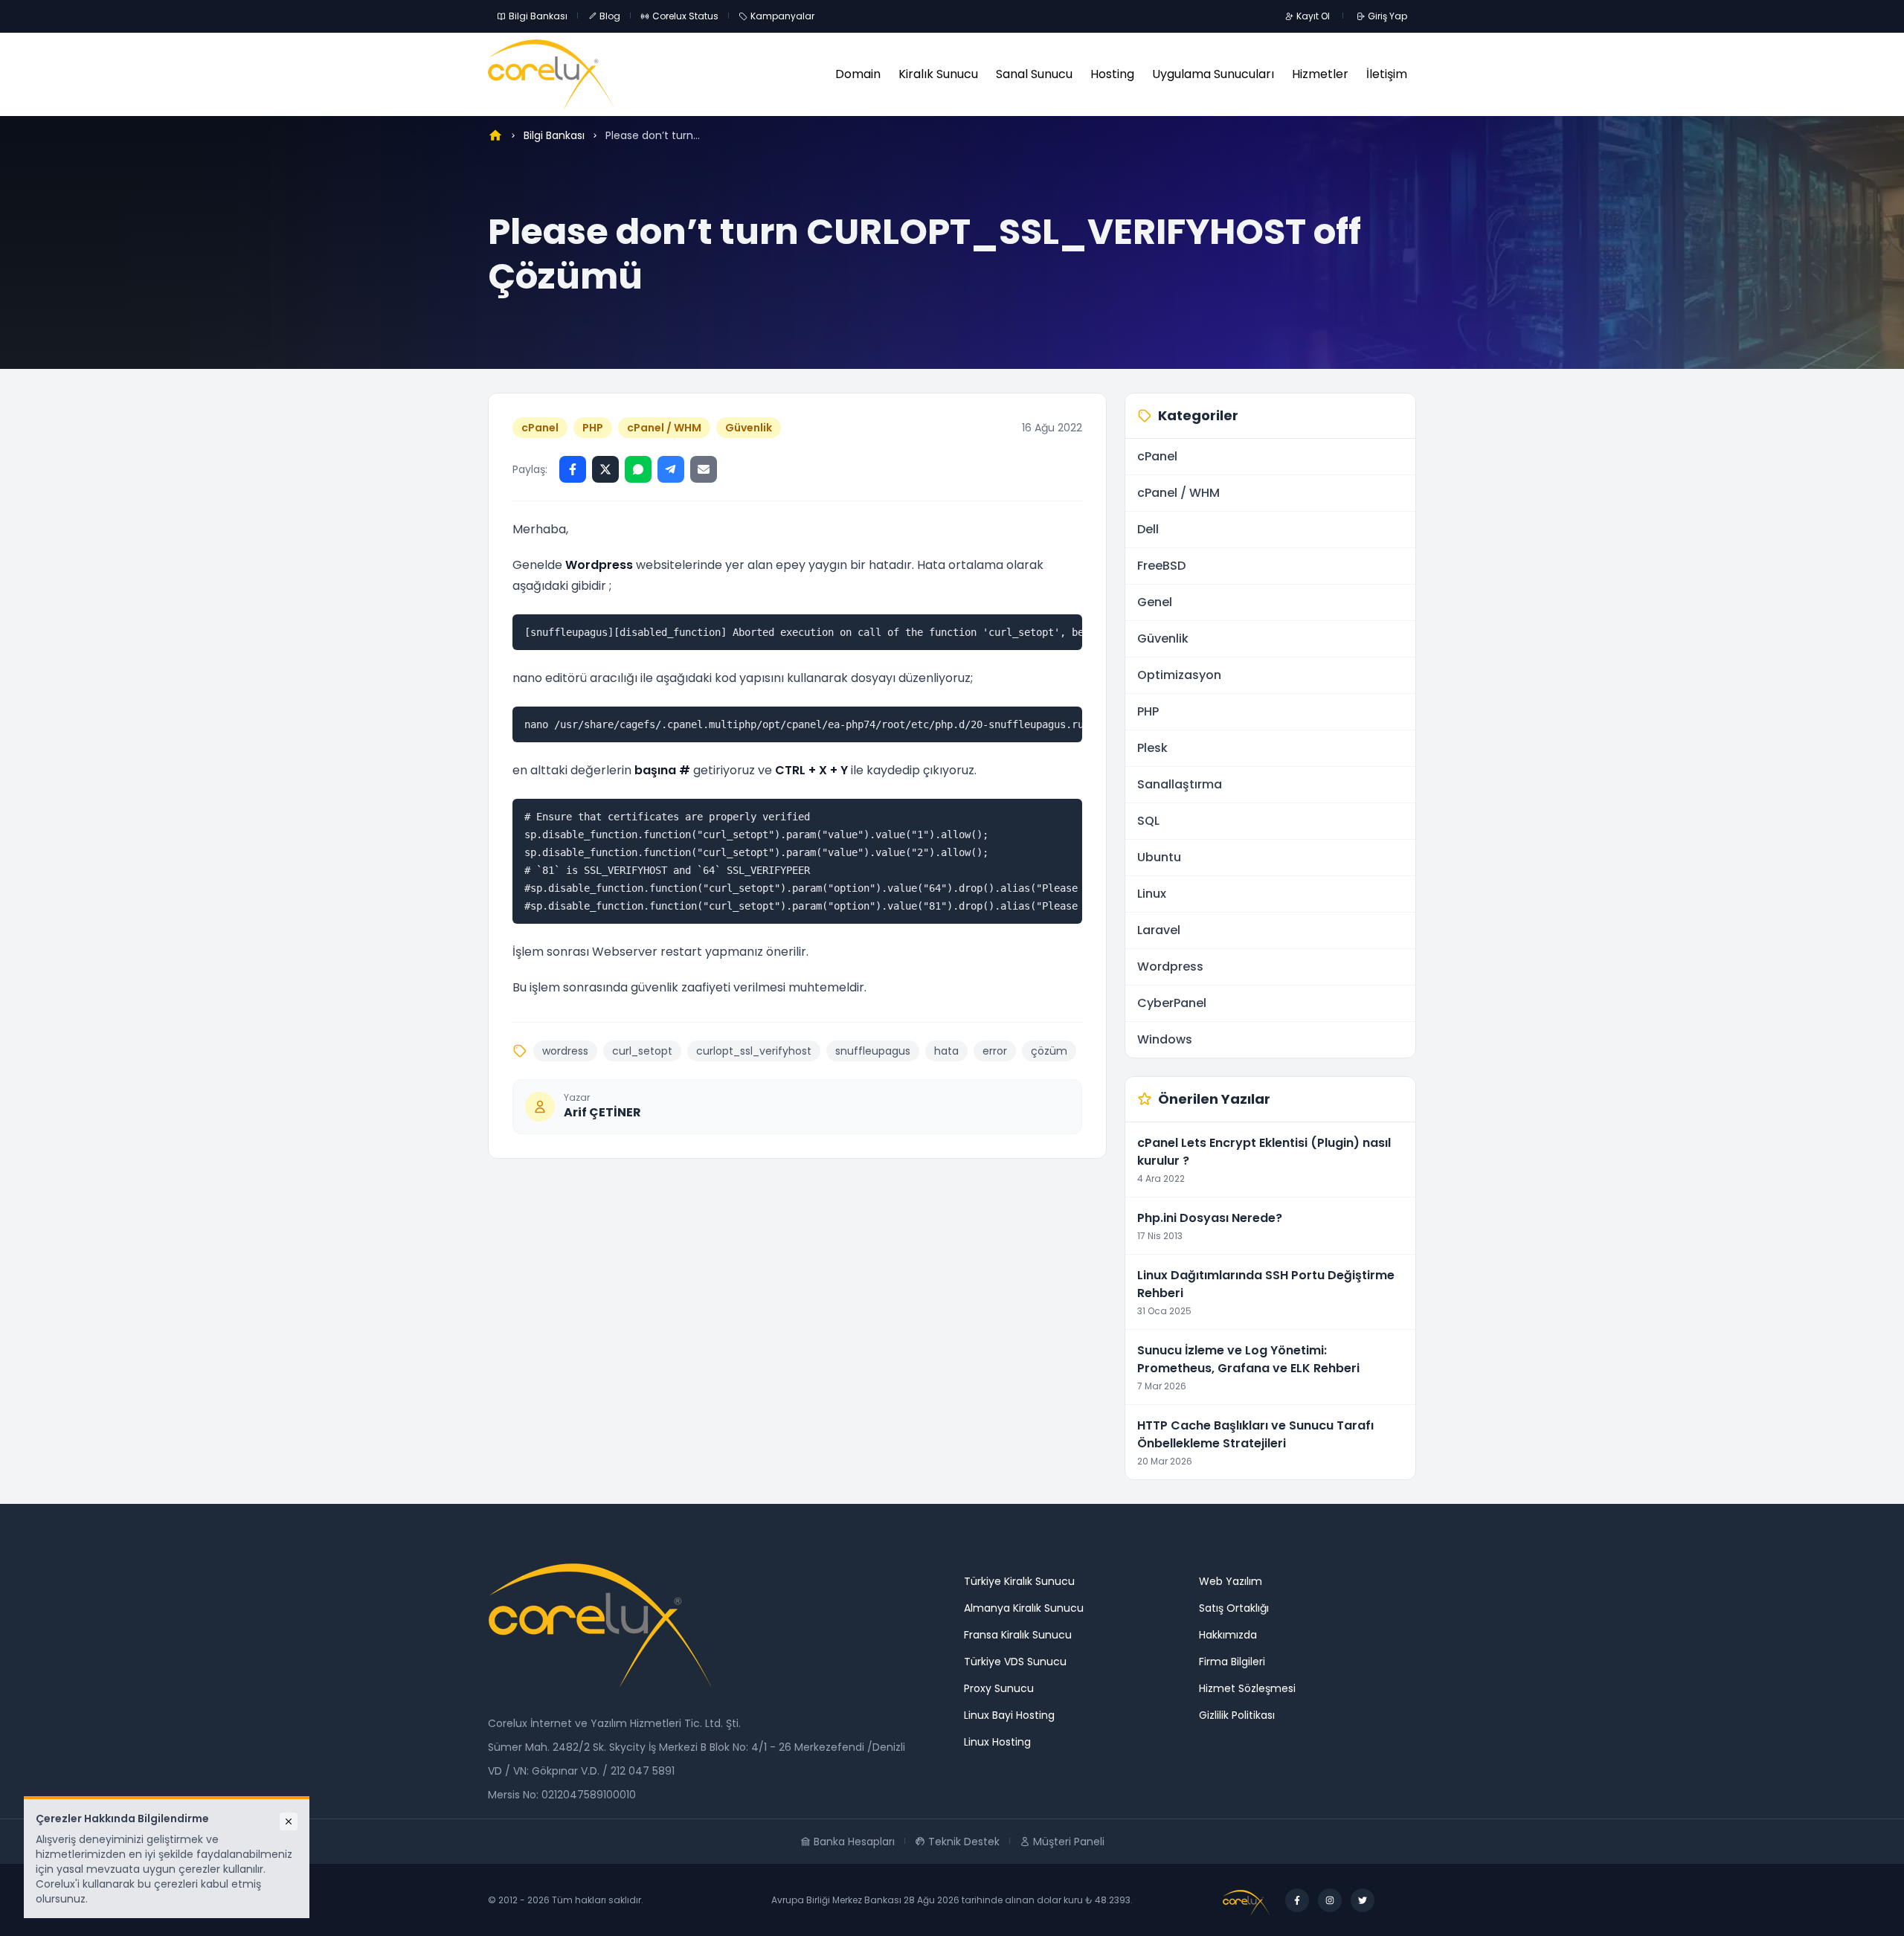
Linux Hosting (997, 1742)
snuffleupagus (873, 1051)
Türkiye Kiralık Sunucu (1019, 1581)
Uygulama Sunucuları (1213, 74)
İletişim (1387, 74)
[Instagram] (1330, 1900)
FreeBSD (1161, 566)
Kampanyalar (782, 16)
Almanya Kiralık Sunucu (1024, 1608)
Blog (610, 16)
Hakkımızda (1228, 1635)
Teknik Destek (964, 1842)
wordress (565, 1051)
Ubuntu (1159, 857)
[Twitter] (605, 469)
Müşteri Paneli (1069, 1842)
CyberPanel (1172, 1003)
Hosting (1112, 74)
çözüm (1049, 1051)
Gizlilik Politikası (1237, 1715)
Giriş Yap (1387, 16)
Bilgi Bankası (538, 16)
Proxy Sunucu (999, 1688)
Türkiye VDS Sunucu (1015, 1662)
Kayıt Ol (1313, 16)
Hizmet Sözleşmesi (1247, 1688)
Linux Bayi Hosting (1009, 1715)
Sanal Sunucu (1034, 74)
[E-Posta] (704, 469)
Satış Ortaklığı (1234, 1608)
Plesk (1152, 748)
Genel (1155, 602)
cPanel (540, 428)
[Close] (289, 1821)
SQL (1148, 821)
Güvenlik (749, 428)
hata (946, 1051)
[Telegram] (671, 469)
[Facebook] (573, 469)
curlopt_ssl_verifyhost (754, 1051)
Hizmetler (1320, 74)
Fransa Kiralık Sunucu (1018, 1635)
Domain (858, 74)
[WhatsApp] (638, 469)
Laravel (1159, 930)
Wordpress (1170, 967)
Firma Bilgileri (1232, 1662)
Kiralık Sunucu (938, 74)
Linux (1152, 894)
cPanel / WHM (664, 428)
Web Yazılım (1231, 1581)
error (995, 1051)
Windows (1165, 1039)
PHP (593, 428)
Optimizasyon (1179, 675)
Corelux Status (685, 16)
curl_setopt (642, 1051)
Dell (1148, 529)
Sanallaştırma (1180, 784)
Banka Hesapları (854, 1842)
